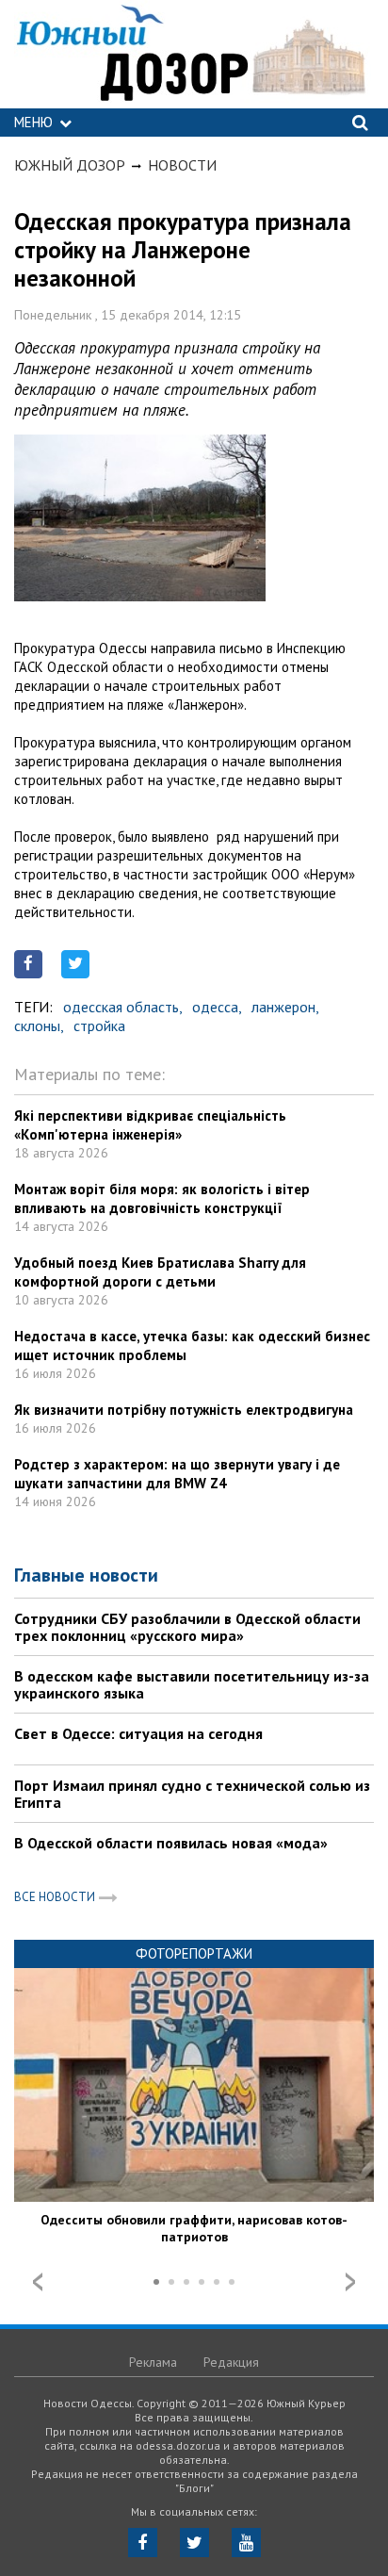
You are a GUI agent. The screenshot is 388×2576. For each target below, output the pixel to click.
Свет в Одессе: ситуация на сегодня (138, 1733)
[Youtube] (246, 2543)
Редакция (231, 2362)
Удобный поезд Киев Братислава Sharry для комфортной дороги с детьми (160, 1272)
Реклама (153, 2362)
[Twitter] (194, 2543)
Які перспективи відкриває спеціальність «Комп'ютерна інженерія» (150, 1125)
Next (350, 2282)
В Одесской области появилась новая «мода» (171, 1843)
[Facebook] (143, 2543)
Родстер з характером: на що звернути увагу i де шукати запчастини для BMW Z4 (177, 1474)
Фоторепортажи (194, 1953)
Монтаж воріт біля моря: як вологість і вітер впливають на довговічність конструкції (162, 1198)
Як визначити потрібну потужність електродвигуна (184, 1410)
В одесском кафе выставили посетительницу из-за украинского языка (192, 1684)
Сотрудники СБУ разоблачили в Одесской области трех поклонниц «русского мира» (187, 1627)
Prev (38, 2282)
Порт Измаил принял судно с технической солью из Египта (192, 1794)
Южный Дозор (70, 165)
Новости (182, 165)
